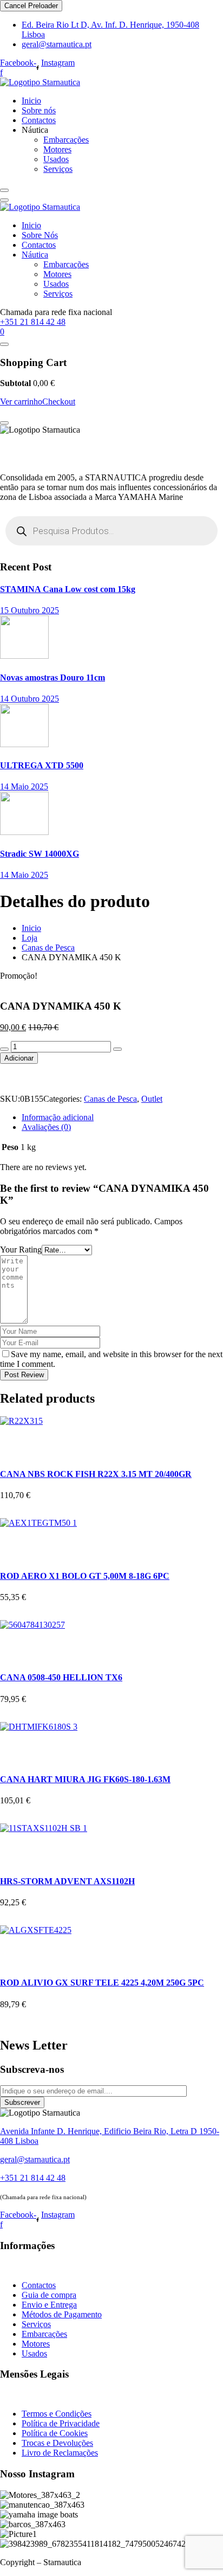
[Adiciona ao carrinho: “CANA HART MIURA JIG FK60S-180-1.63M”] (11, 1743)
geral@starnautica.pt (57, 44)
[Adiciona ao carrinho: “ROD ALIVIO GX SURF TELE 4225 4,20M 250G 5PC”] (11, 1946)
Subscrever (22, 2102)
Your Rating (21, 1250)
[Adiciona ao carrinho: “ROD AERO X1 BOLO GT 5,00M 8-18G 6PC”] (11, 1539)
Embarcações (66, 140)
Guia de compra (49, 2295)
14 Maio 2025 (24, 786)
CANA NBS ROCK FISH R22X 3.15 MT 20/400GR (96, 1474)
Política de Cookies (55, 2433)
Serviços (58, 169)
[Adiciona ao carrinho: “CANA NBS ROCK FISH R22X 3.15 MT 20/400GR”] (11, 1437)
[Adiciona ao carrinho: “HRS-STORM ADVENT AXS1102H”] (11, 1844)
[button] (15, 1079)
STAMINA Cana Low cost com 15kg (68, 589)
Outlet (152, 1099)
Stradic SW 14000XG (40, 854)
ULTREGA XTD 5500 (42, 765)
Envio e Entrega (49, 2305)
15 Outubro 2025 (29, 610)
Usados (56, 159)
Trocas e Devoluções (57, 2443)
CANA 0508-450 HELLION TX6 (61, 1677)
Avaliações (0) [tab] (46, 1127)
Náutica (35, 255)
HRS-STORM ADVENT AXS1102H (67, 1881)
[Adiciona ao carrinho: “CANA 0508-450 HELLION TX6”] (11, 1641)
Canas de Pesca (48, 947)
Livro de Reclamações (60, 2453)
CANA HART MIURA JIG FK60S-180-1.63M (85, 1779)
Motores (57, 149)
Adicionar (19, 1058)
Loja (29, 938)
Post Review (24, 1375)
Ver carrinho (21, 402)
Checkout (59, 402)
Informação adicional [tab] (58, 1117)
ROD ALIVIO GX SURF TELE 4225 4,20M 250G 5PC (102, 1983)
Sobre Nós (40, 235)
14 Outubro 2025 (29, 699)
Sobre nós (39, 110)
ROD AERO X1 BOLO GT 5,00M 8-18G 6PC (85, 1576)
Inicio (31, 101)
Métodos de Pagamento (62, 2314)
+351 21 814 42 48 (33, 322)
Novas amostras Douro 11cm (53, 677)
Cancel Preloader (31, 6)
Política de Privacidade (61, 2423)
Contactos (39, 120)
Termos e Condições (57, 2414)
